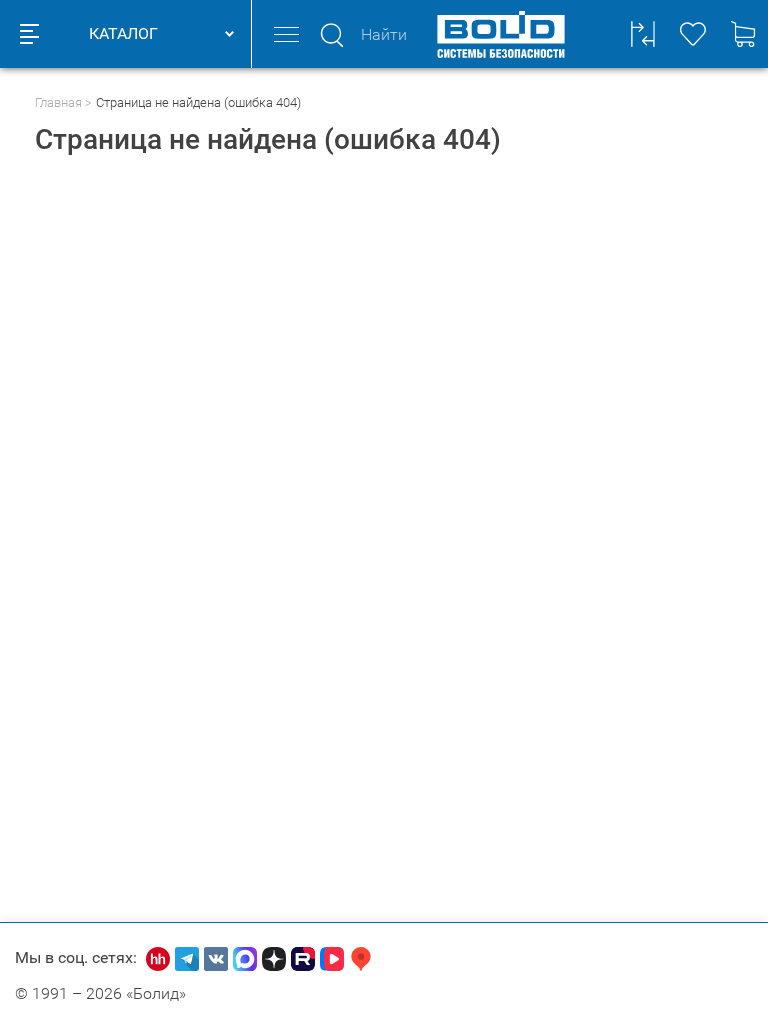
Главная (58, 102)
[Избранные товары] (693, 34)
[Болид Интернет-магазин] (501, 34)
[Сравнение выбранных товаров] (643, 34)
